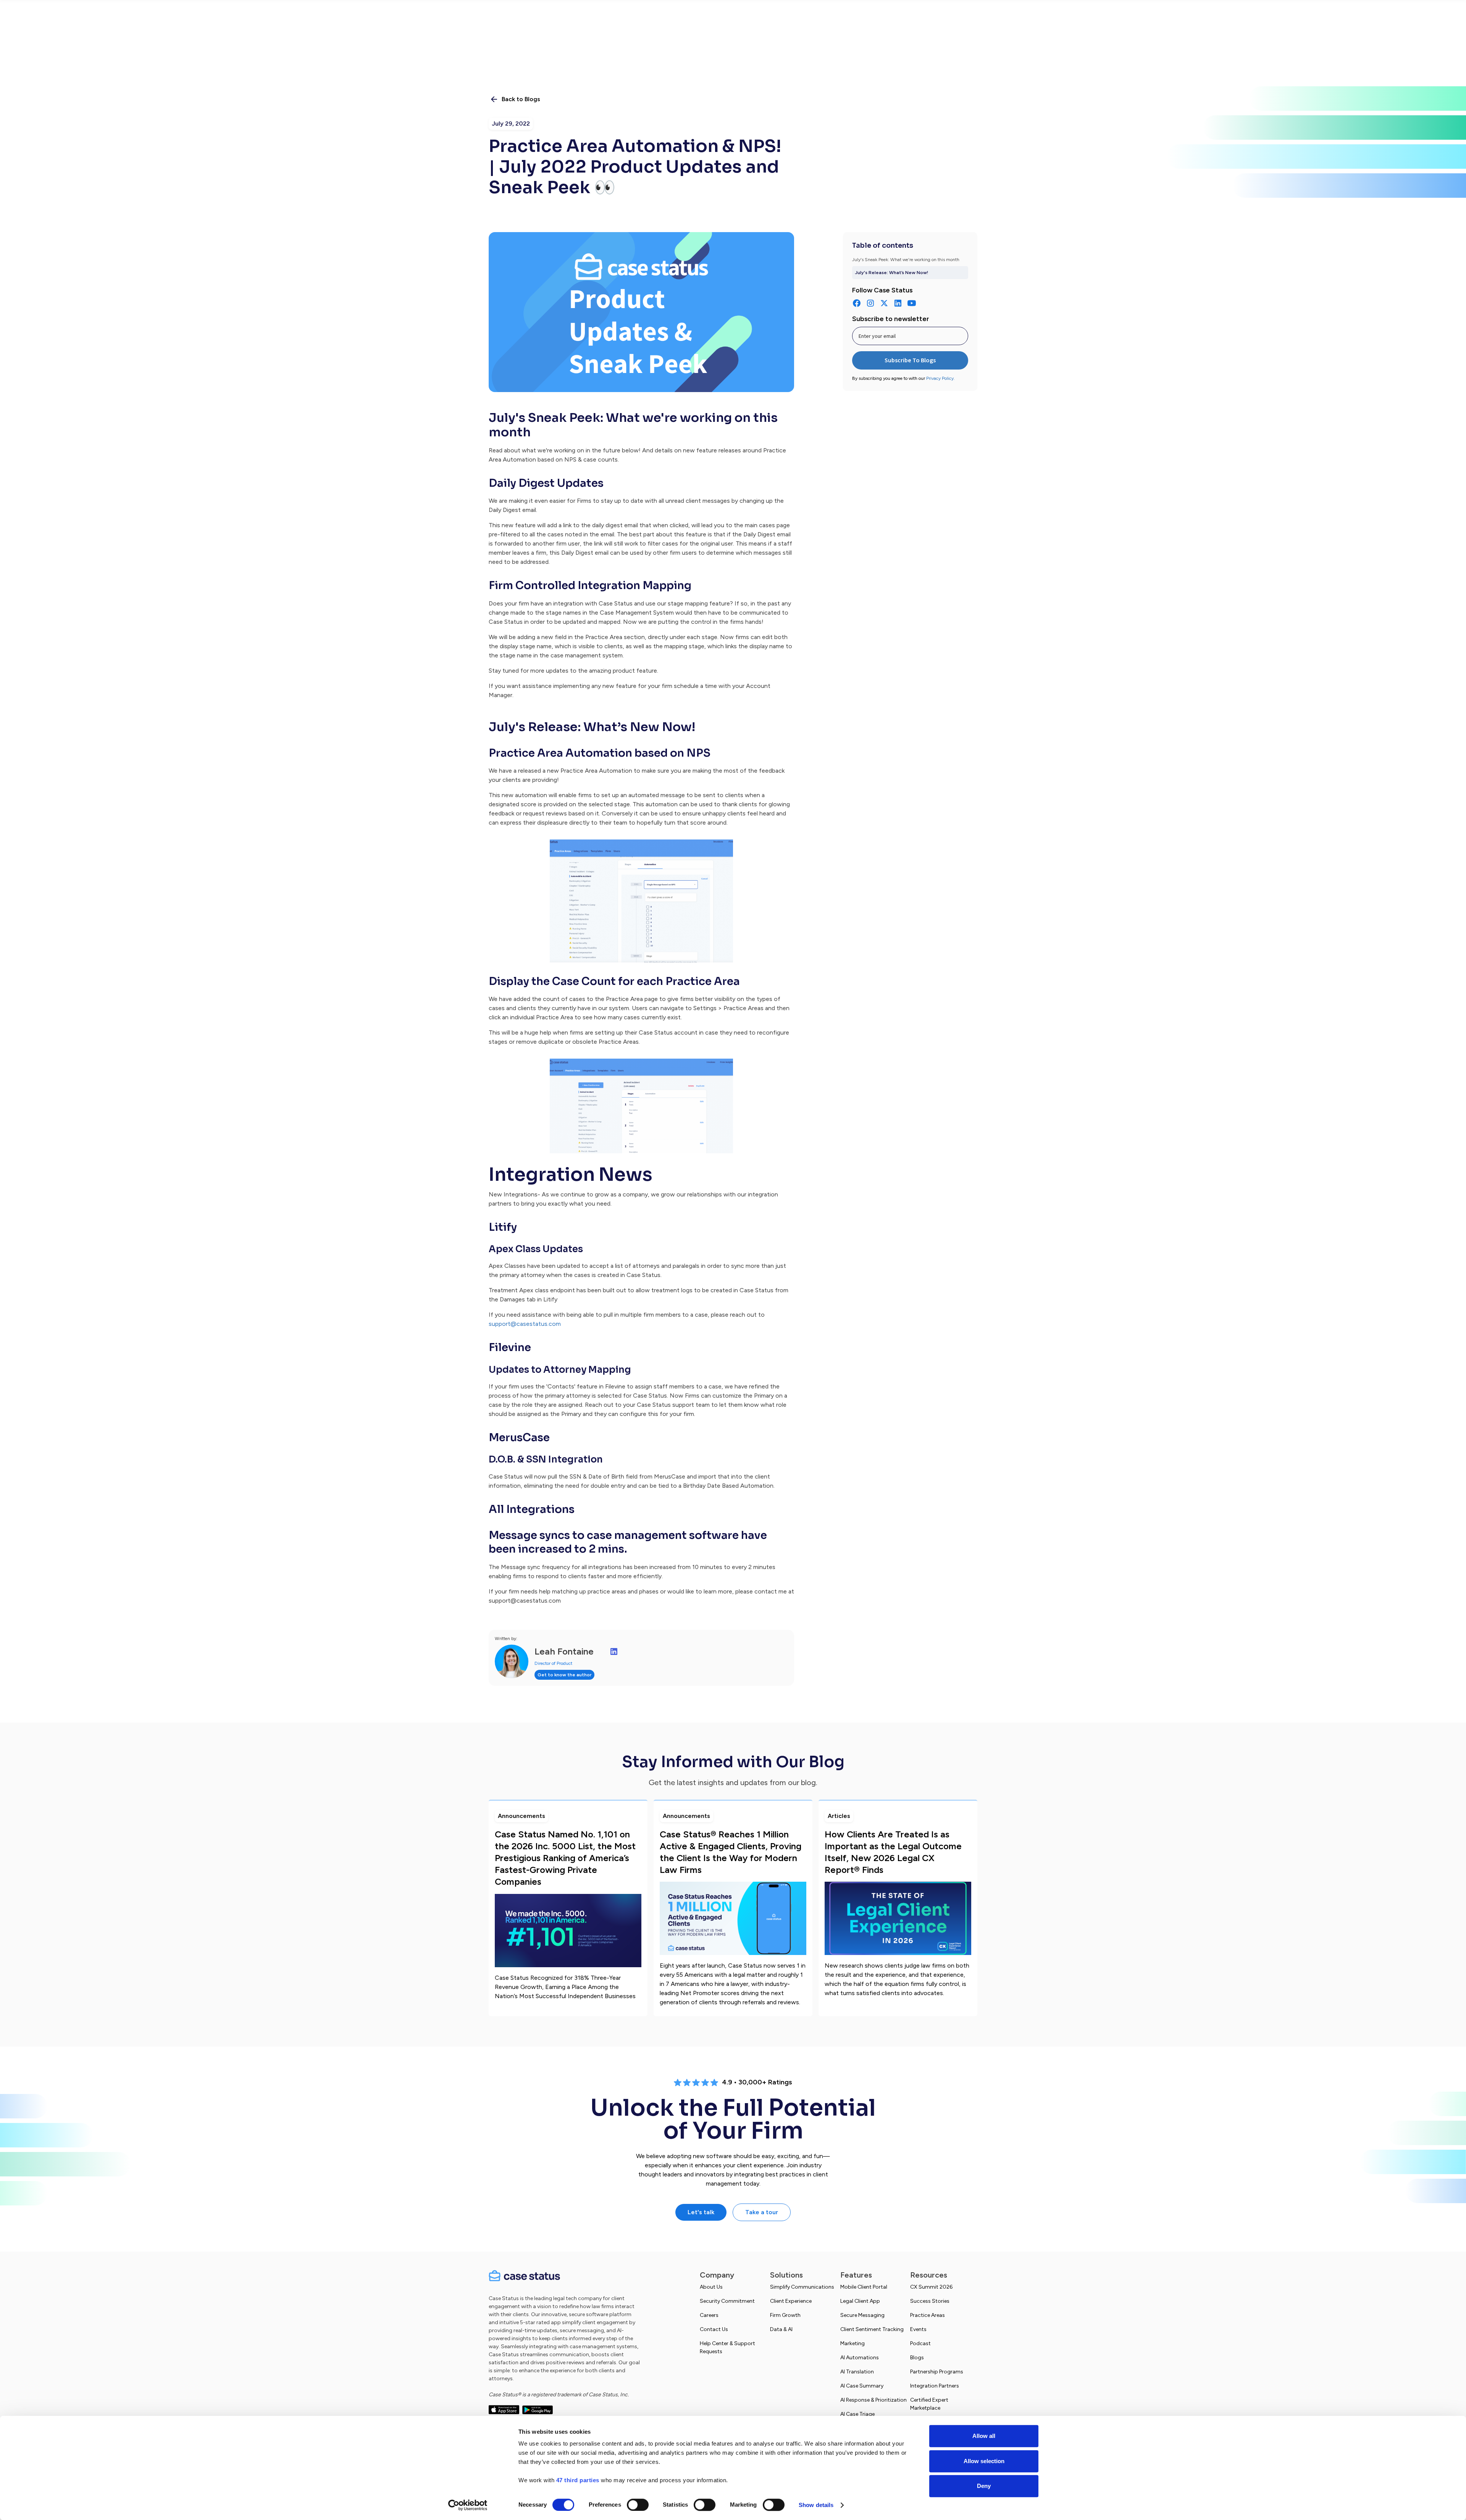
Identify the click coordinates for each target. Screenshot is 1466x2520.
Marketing (852, 2343)
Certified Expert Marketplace (929, 2404)
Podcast (920, 2343)
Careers (709, 2315)
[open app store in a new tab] (504, 2409)
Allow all (984, 2436)
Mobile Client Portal (864, 2287)
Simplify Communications (802, 2287)
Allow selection (984, 2461)
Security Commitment (727, 2301)
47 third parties (578, 2480)
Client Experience (791, 2301)
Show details (816, 2505)
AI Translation (857, 2372)
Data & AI (781, 2329)
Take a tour (762, 2212)
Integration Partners (935, 2386)
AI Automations (860, 2358)
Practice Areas (928, 2315)
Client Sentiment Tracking (872, 2329)
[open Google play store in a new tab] (538, 2409)
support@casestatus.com (525, 1324)
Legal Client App (860, 2301)
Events (918, 2329)
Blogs (917, 2358)
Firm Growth (785, 2315)
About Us (711, 2287)
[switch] (638, 2505)
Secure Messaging (862, 2315)
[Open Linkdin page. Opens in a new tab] (614, 1651)
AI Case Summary (862, 2386)
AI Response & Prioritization (873, 2400)
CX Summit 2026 (931, 2287)
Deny (984, 2486)
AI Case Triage (857, 2414)
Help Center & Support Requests (727, 2347)
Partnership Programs (937, 2372)
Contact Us (714, 2329)
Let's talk (701, 2212)
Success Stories (930, 2301)
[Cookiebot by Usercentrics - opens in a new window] (468, 2505)
